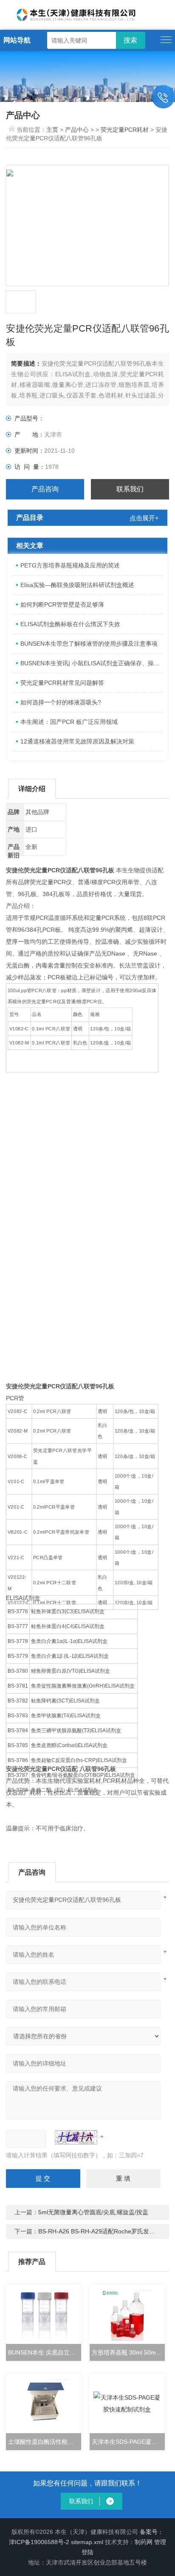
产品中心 (77, 130)
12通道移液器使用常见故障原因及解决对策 (77, 741)
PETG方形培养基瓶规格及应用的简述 (70, 565)
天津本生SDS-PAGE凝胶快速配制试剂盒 (128, 2442)
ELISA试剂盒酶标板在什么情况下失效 (70, 624)
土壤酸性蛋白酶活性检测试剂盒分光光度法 (44, 2442)
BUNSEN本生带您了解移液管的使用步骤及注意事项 (89, 644)
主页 (53, 130)
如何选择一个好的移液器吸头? (61, 702)
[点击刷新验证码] (76, 2137)
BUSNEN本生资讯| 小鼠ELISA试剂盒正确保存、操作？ (92, 663)
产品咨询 (45, 489)
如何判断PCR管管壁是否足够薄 (62, 604)
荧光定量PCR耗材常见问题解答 (62, 683)
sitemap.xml (87, 2542)
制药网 (144, 2542)
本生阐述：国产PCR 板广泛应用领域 (69, 722)
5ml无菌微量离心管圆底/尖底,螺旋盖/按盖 (93, 2212)
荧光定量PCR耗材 (125, 130)
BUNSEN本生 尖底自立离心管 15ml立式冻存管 (44, 2352)
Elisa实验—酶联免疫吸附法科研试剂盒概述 (77, 585)
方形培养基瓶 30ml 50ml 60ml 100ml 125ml (128, 2352)
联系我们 (130, 489)
